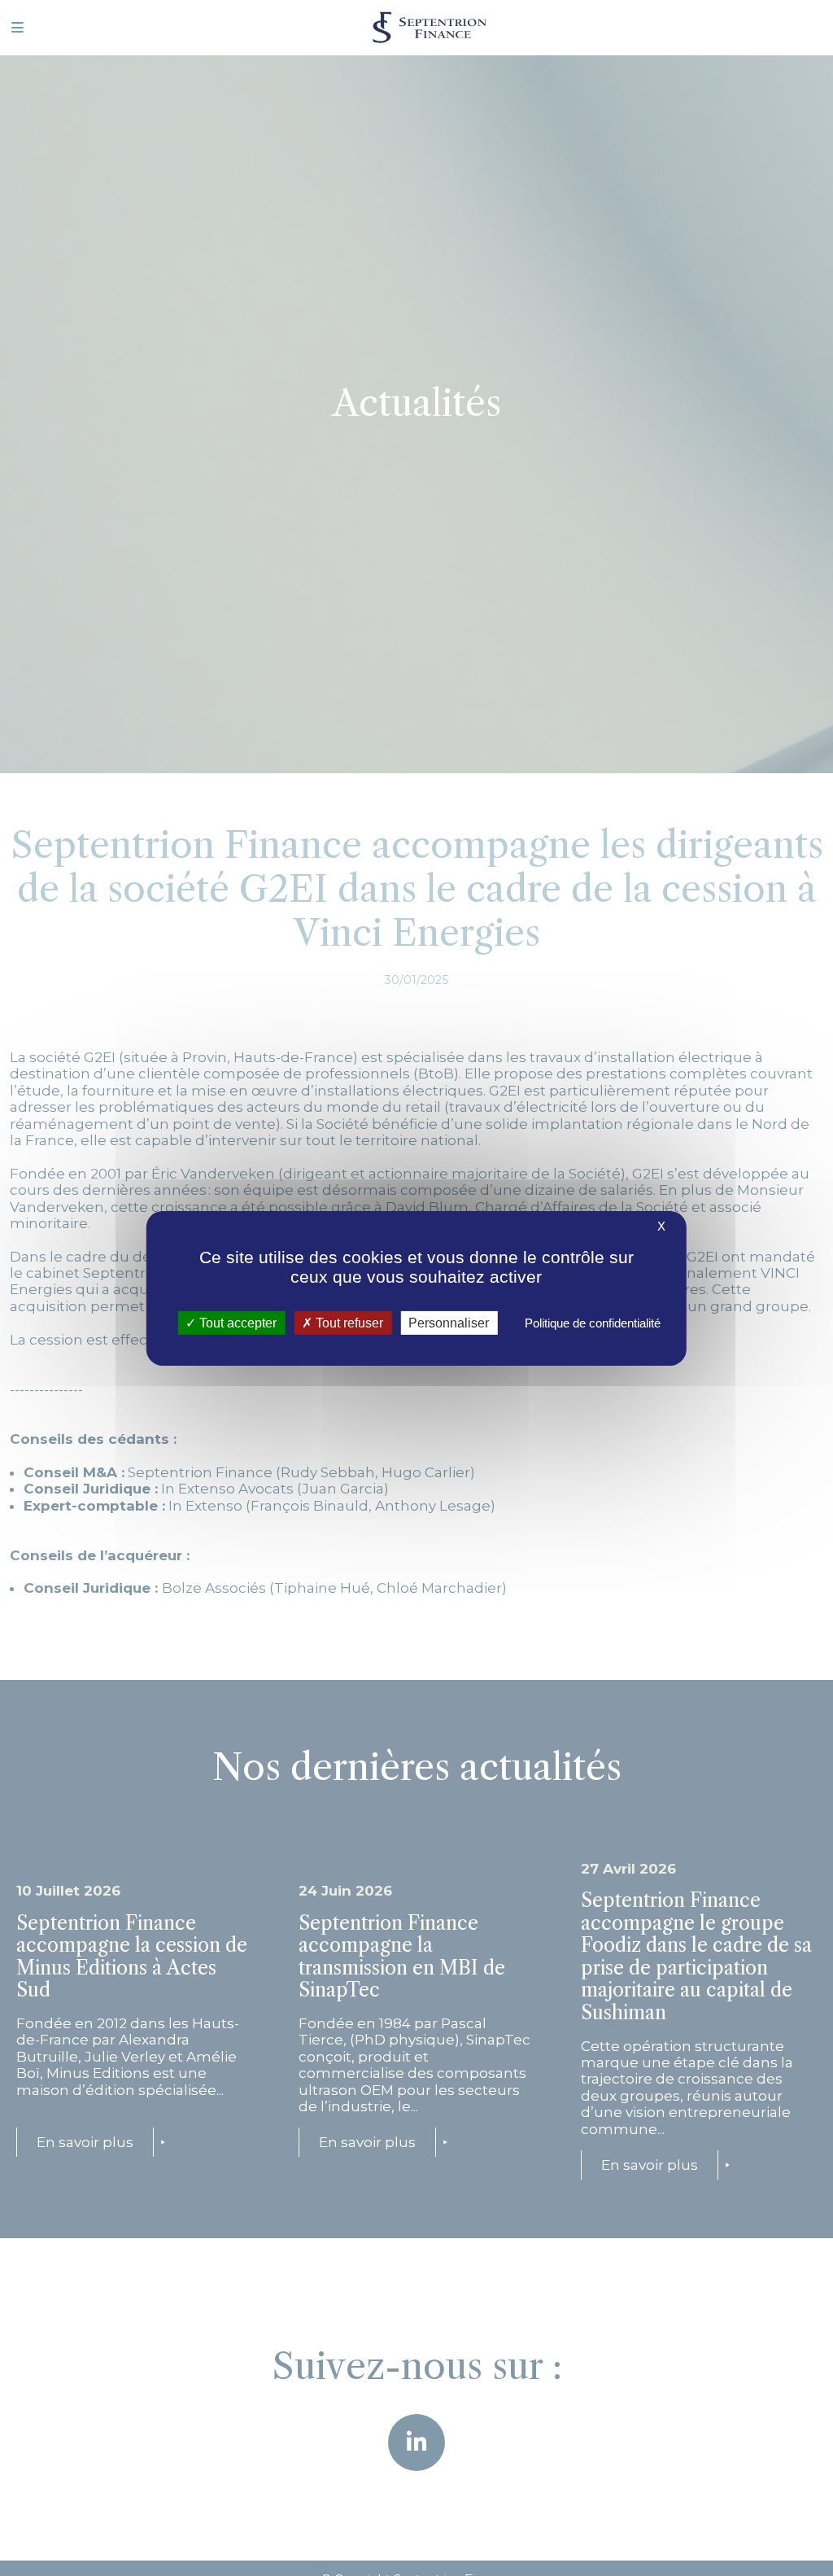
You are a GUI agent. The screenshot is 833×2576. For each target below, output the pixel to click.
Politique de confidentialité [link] (593, 1322)
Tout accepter (236, 1322)
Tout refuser (348, 1322)
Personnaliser (449, 1322)
